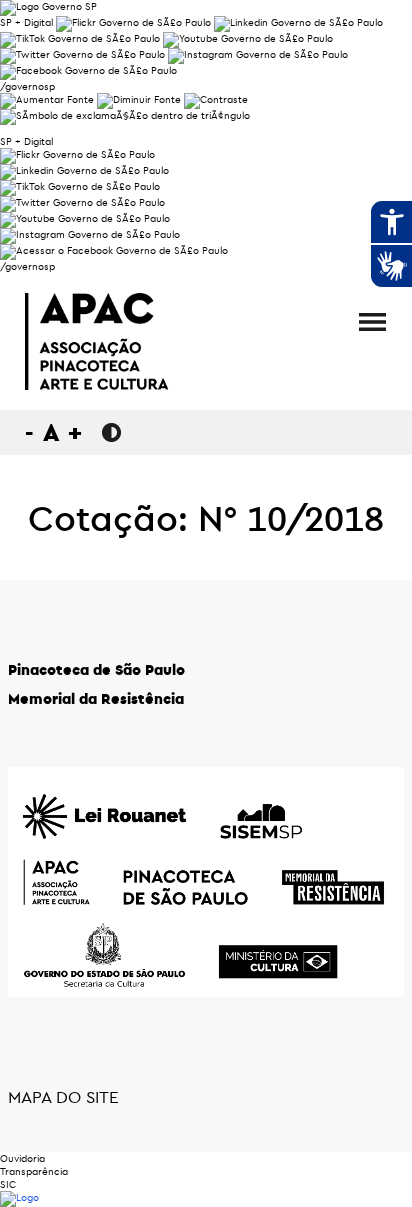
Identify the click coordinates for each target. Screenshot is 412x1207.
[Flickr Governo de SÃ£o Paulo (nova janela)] (133, 22)
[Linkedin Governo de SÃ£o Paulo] (84, 170)
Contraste (111, 432)
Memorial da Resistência (96, 698)
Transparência (34, 1171)
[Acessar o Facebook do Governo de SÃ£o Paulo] (114, 250)
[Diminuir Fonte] (139, 99)
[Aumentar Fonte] (47, 99)
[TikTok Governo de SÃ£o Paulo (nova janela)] (80, 38)
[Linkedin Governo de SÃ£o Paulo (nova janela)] (298, 22)
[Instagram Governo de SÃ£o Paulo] (258, 54)
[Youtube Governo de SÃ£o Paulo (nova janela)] (248, 38)
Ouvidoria (22, 1158)
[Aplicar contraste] (216, 99)
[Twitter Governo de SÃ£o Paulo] (82, 202)
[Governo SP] (48, 6)
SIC (8, 1184)
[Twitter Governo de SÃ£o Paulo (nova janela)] (82, 54)
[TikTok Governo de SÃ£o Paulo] (80, 186)
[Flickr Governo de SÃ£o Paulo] (77, 154)
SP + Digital (26, 22)
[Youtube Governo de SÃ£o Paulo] (85, 218)
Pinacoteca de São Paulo (96, 669)
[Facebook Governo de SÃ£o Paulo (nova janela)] (88, 70)
